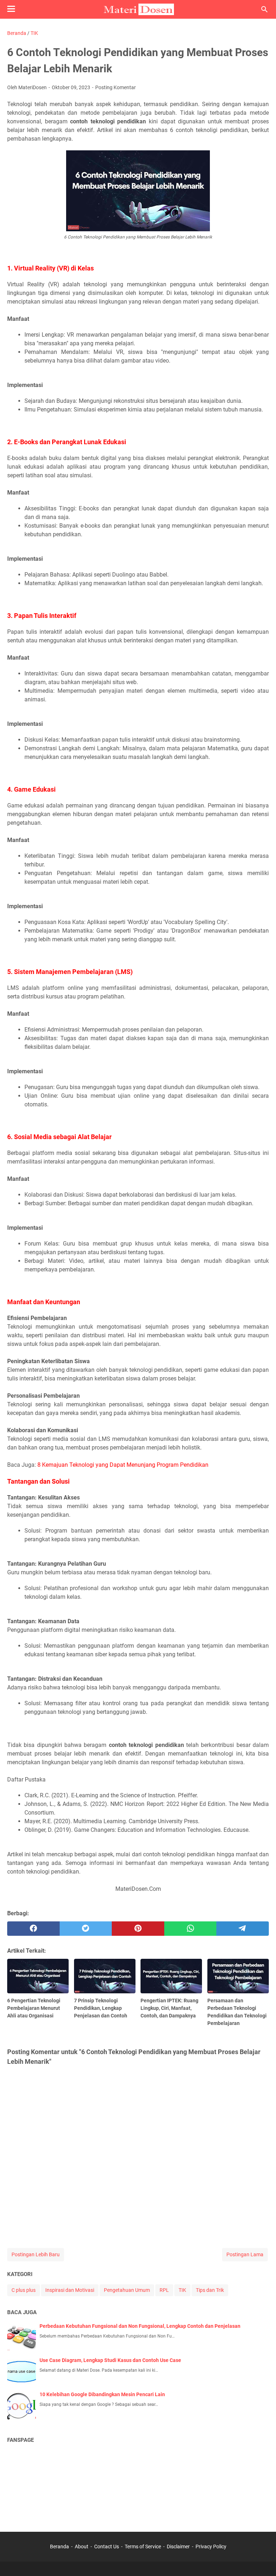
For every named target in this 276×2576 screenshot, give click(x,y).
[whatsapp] (190, 1929)
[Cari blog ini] (264, 9)
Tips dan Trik (210, 2290)
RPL (164, 2290)
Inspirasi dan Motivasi (70, 2290)
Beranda (59, 2547)
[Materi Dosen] (138, 9)
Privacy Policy (211, 2547)
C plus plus (24, 2290)
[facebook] (33, 1929)
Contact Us (107, 2547)
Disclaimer (178, 2547)
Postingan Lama (245, 2254)
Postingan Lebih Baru (36, 2254)
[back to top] (262, 2560)
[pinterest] (138, 1929)
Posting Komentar (116, 87)
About (82, 2547)
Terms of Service (143, 2547)
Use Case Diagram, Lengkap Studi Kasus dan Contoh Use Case (110, 2360)
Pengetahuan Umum (127, 2290)
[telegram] (243, 1929)
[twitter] (86, 1929)
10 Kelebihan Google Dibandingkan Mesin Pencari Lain (102, 2394)
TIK (182, 2290)
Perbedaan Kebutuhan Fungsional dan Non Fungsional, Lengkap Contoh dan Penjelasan (140, 2326)
